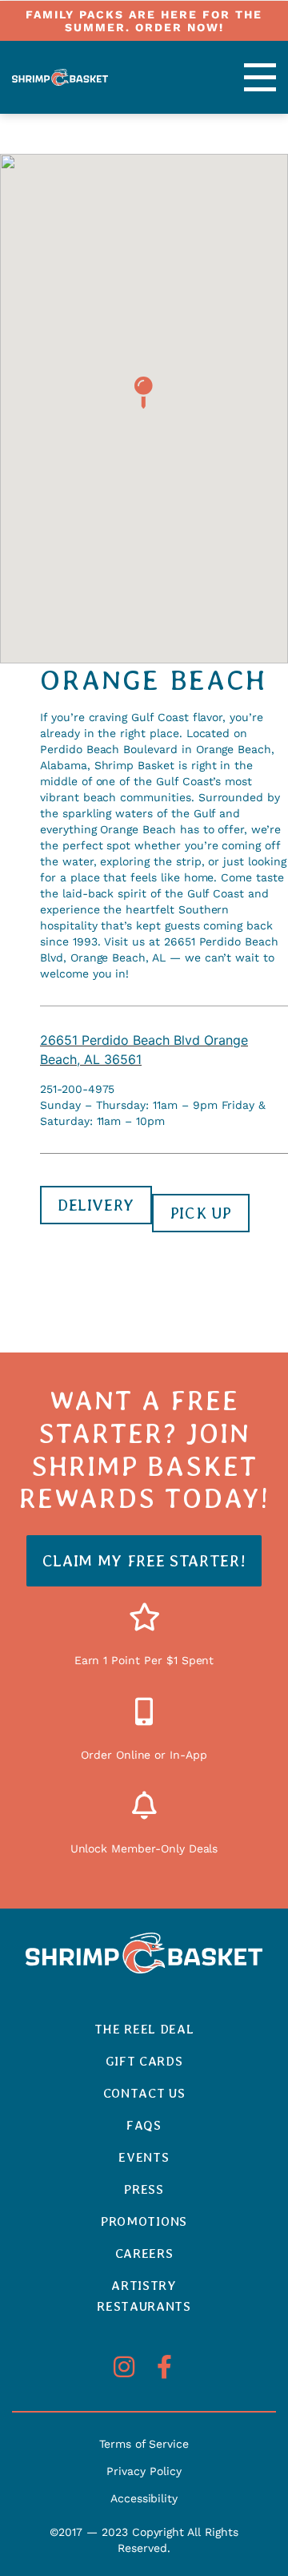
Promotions (144, 2221)
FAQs (144, 2125)
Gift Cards (144, 2061)
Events (144, 2157)
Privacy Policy (144, 2471)
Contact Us (144, 2093)
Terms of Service (144, 2444)
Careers (144, 2253)
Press (144, 2189)
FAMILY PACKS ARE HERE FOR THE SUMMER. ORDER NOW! (144, 21)
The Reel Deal (144, 2029)
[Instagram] (124, 2367)
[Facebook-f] (164, 2367)
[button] (243, 77)
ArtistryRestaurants (144, 2296)
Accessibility (144, 2498)
